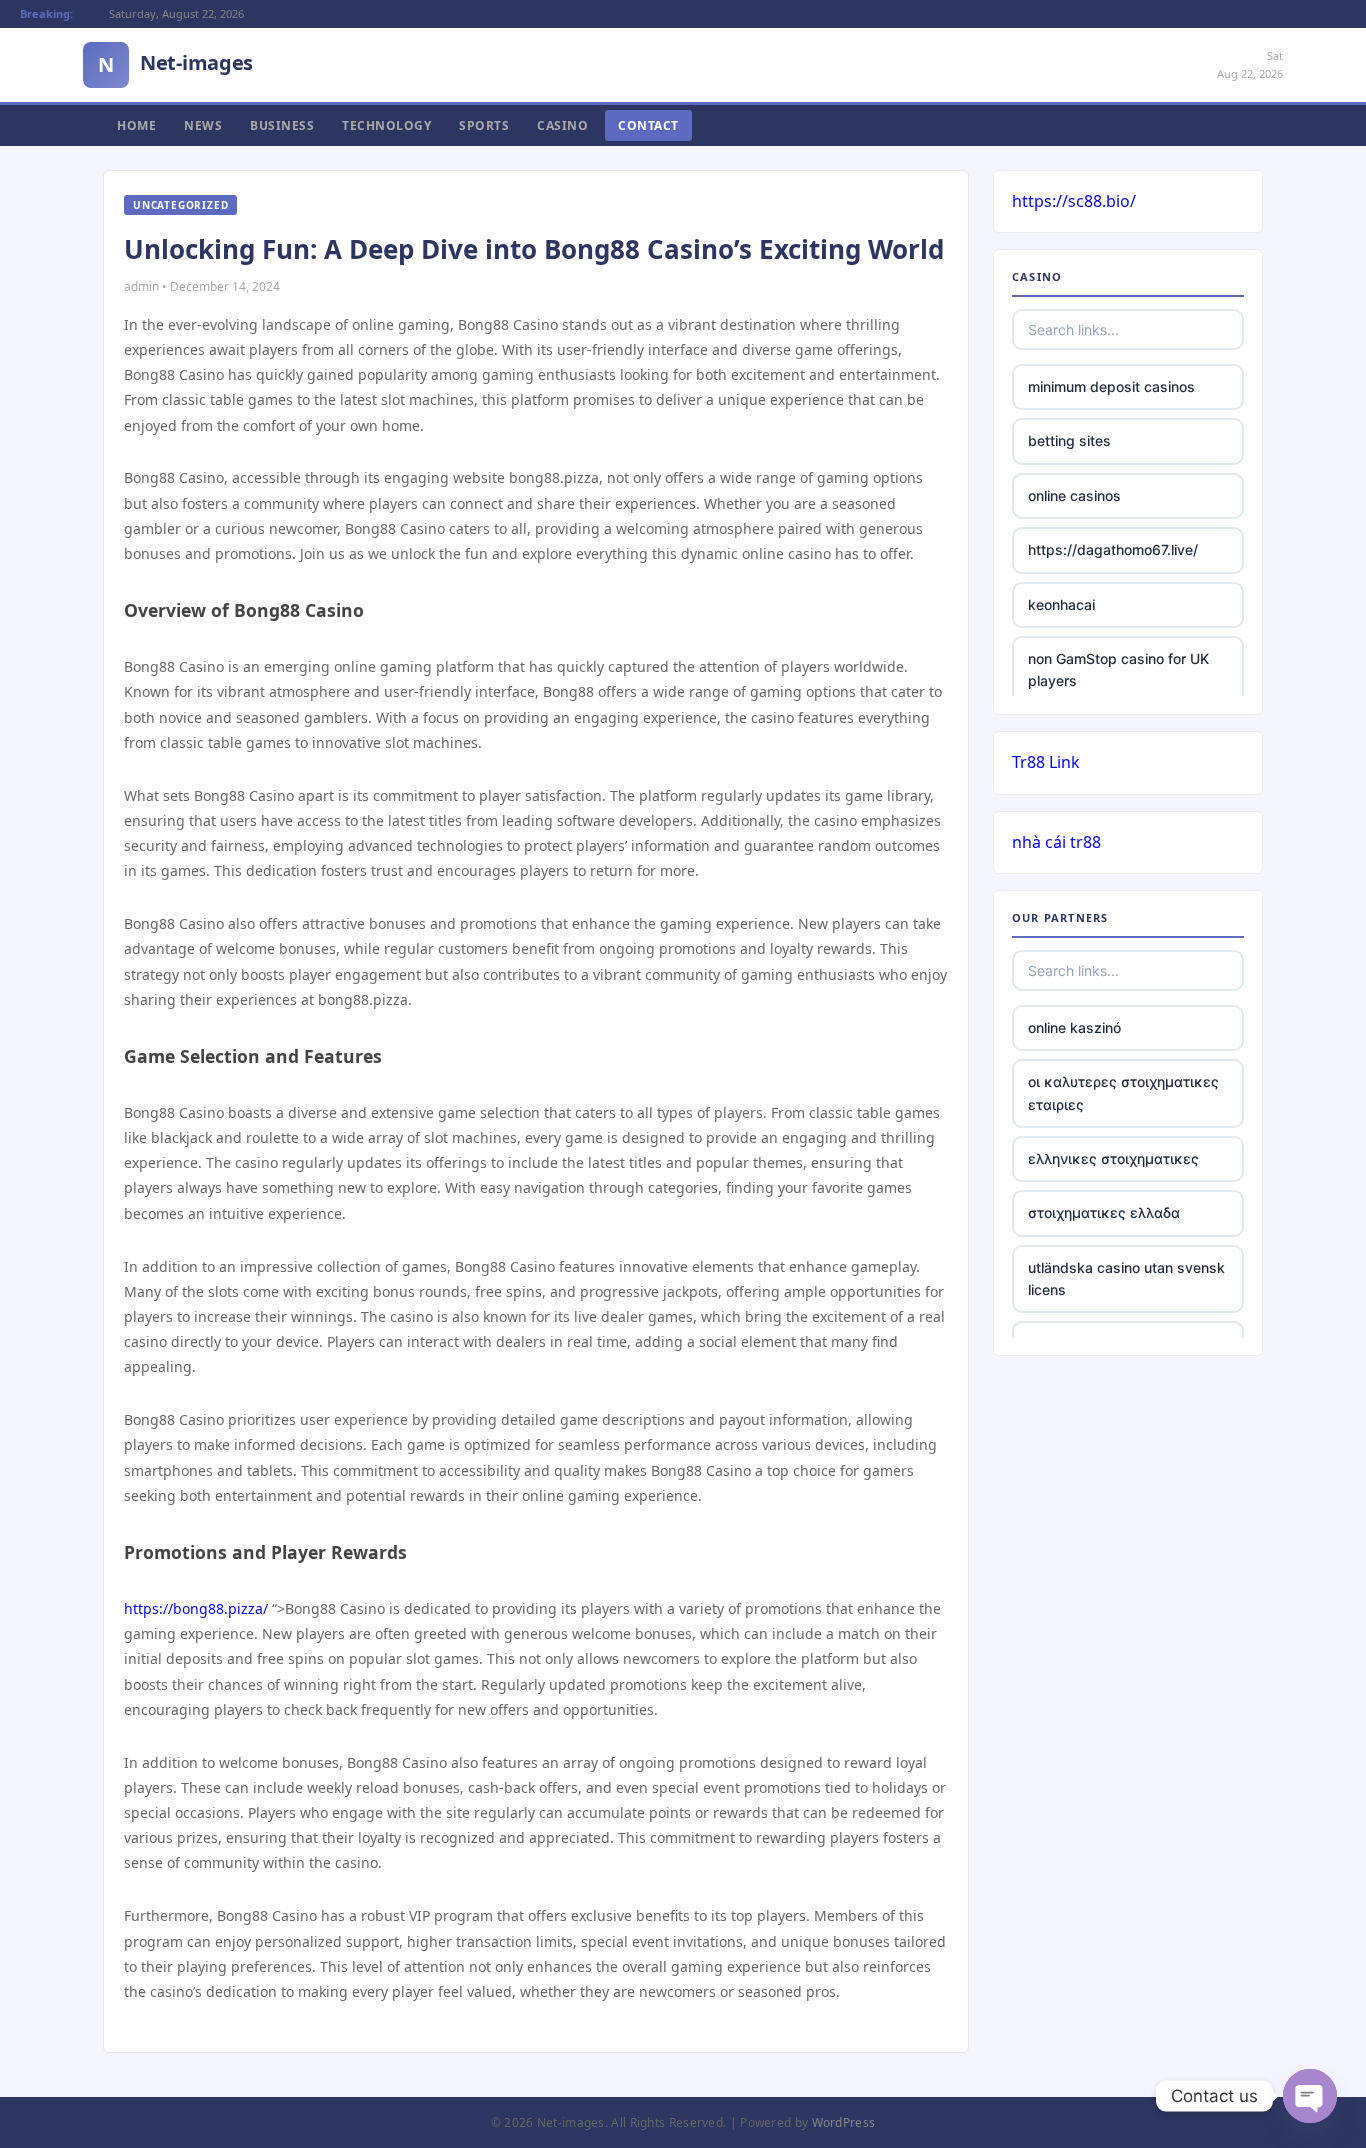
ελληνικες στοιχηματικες (1113, 1158)
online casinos (1074, 495)
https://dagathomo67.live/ (1113, 549)
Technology (386, 125)
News (203, 125)
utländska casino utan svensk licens (1126, 1278)
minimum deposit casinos (1111, 386)
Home (136, 125)
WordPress (844, 2122)
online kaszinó (1074, 1027)
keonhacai (1061, 604)
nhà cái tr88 (1056, 842)
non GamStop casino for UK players (1118, 669)
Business (282, 125)
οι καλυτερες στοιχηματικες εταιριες (1123, 1092)
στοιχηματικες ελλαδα (1104, 1212)
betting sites (1069, 440)
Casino (562, 125)
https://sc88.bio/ (1074, 201)
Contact (648, 125)
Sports (484, 125)
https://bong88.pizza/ (196, 1608)
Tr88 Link (1046, 762)
